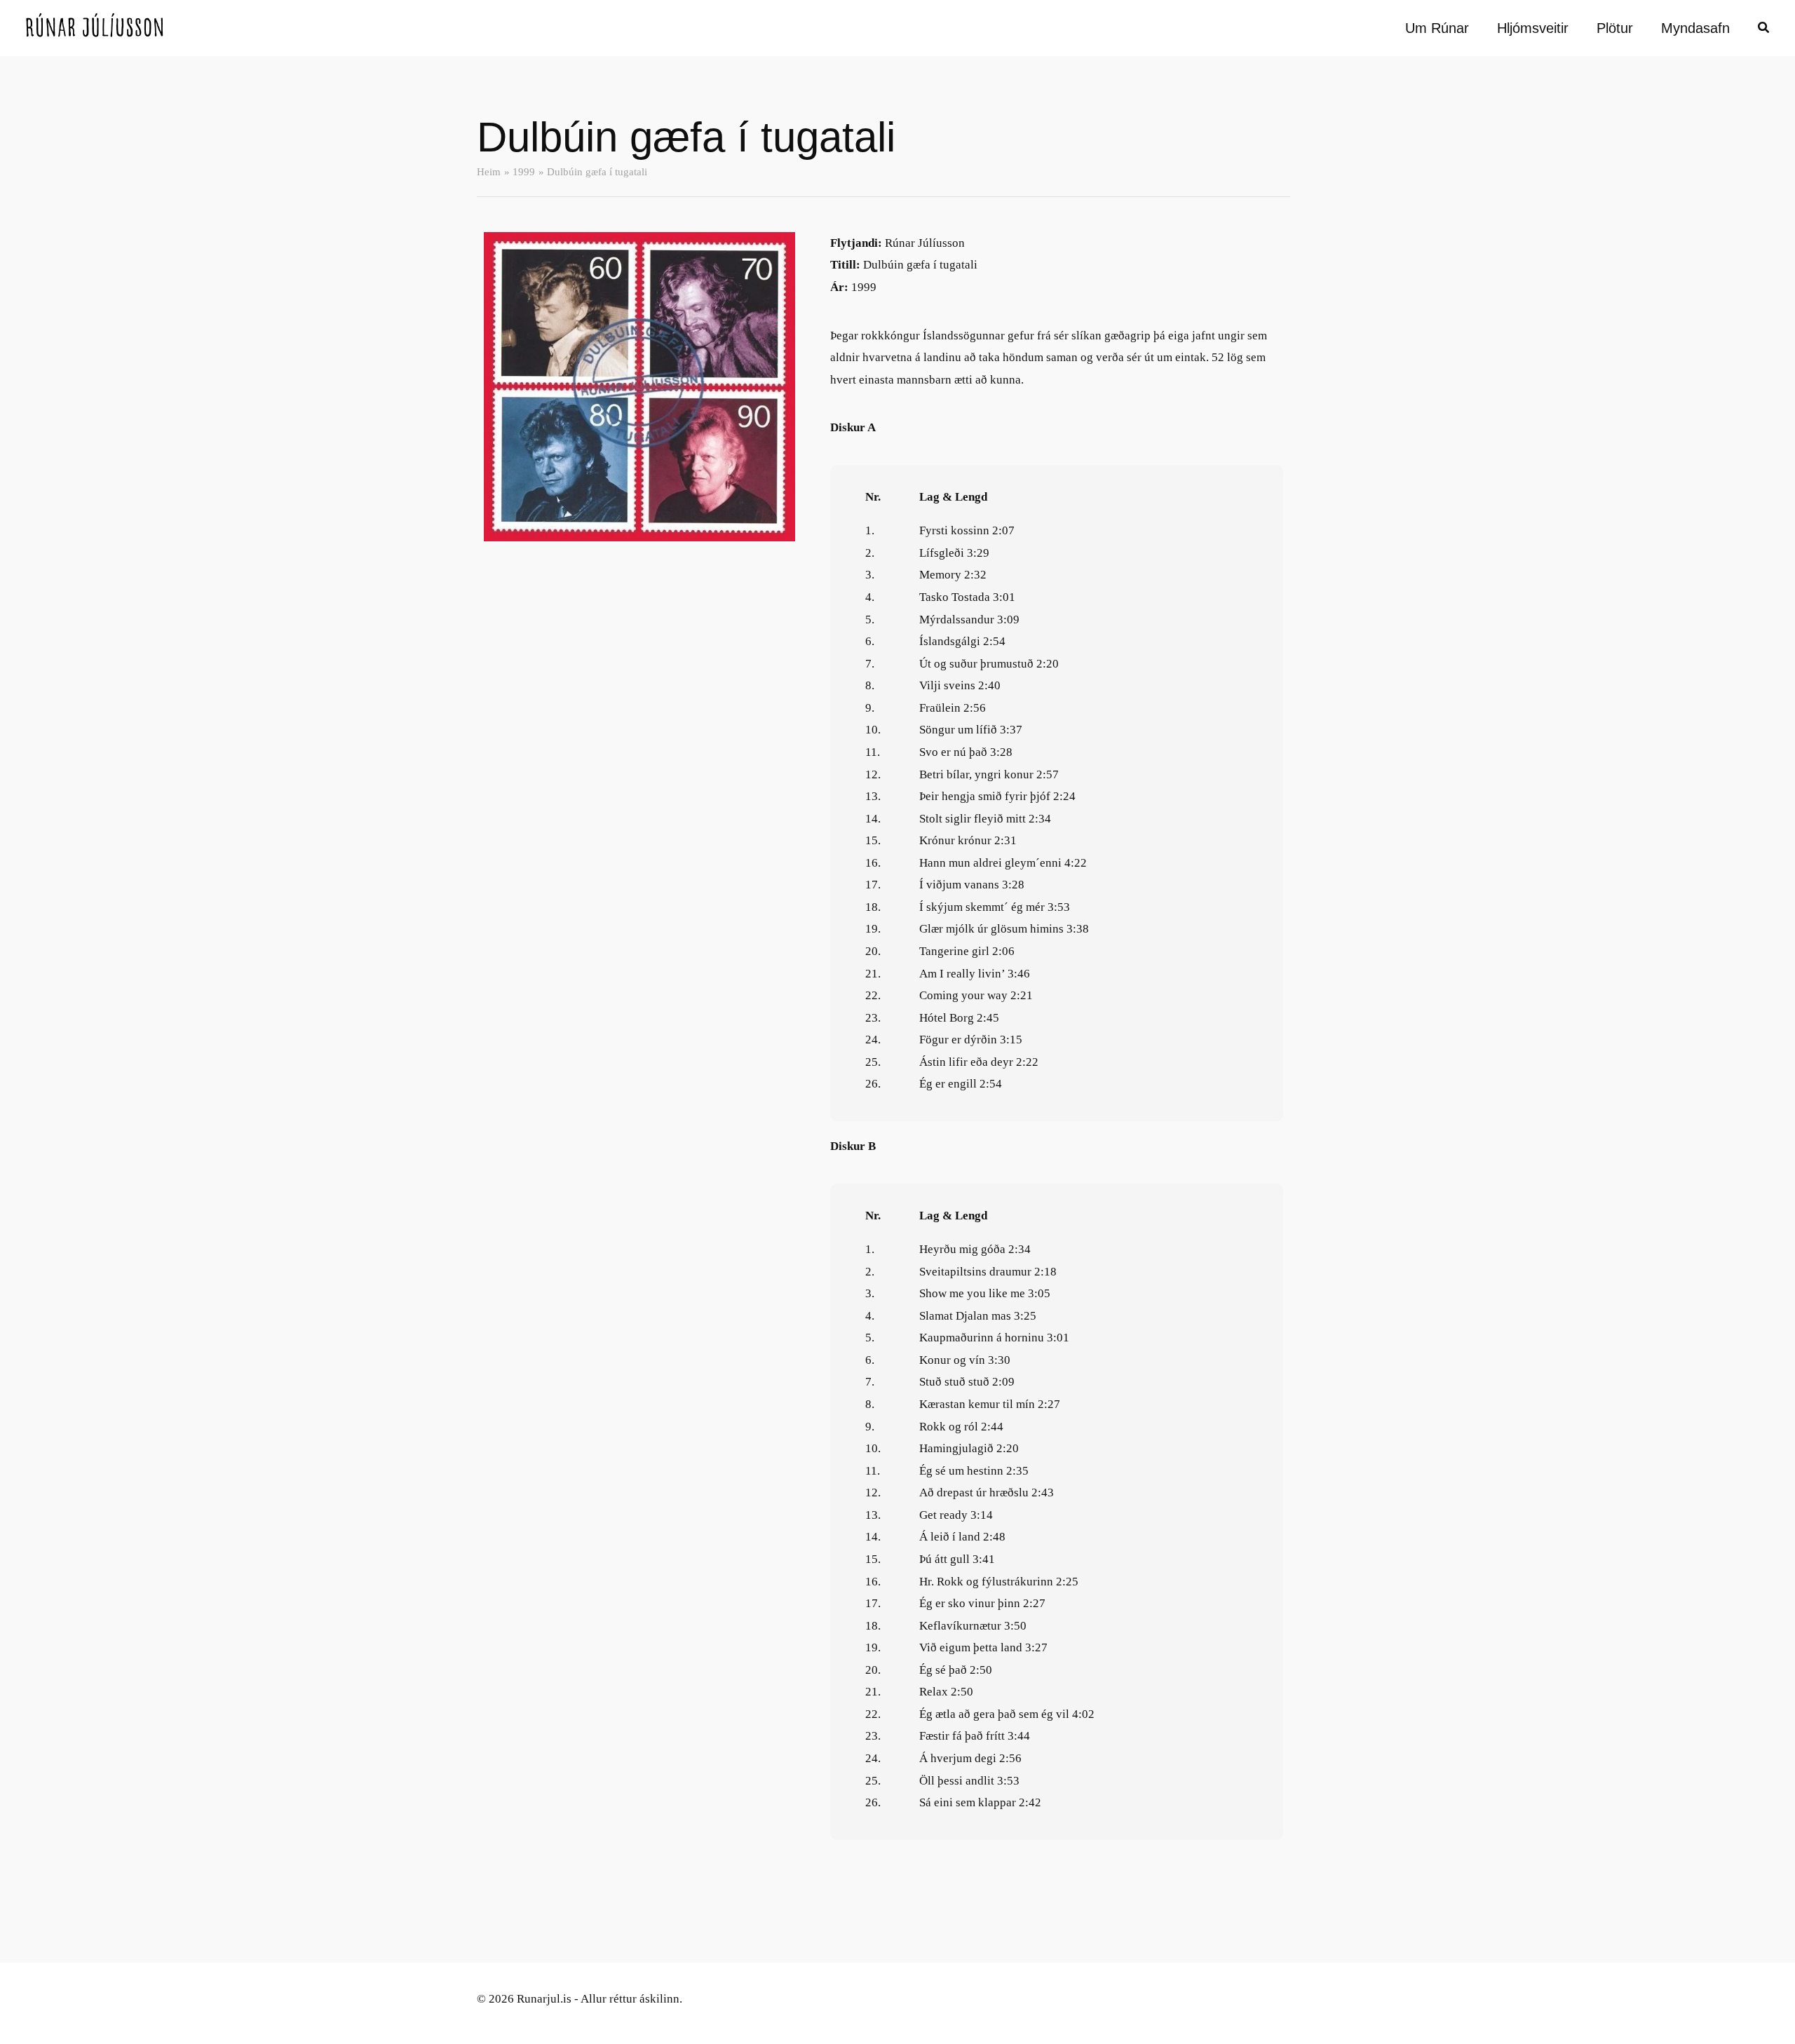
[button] (1764, 29)
